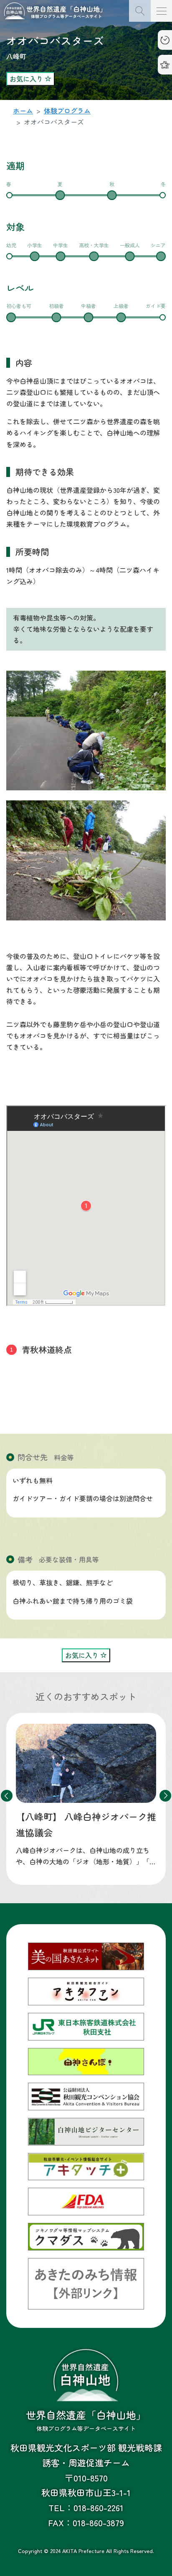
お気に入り (27, 79)
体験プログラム (67, 110)
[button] (165, 1796)
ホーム (23, 110)
